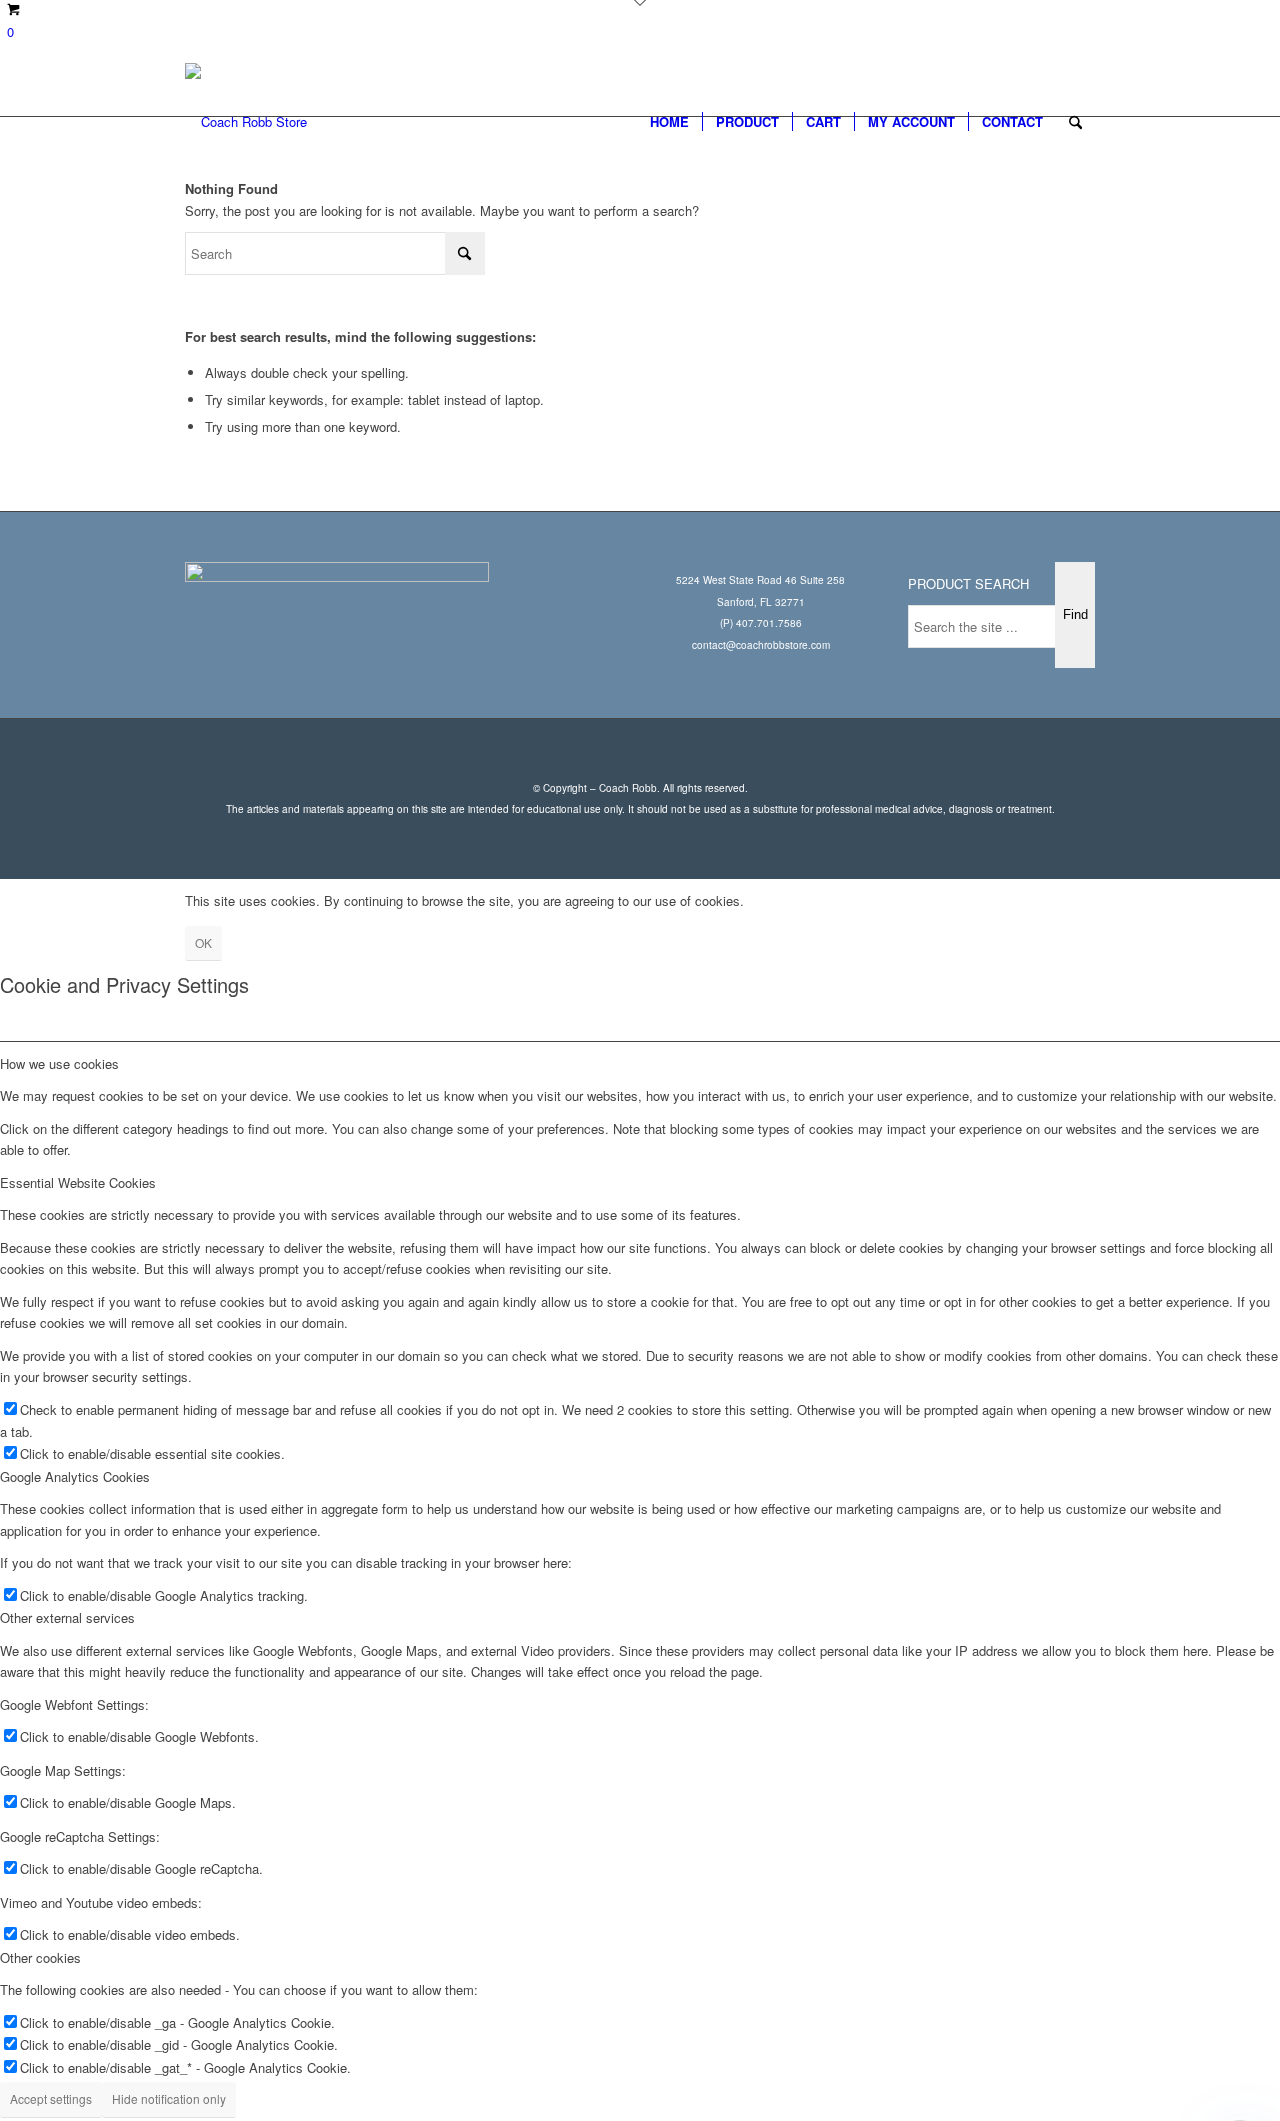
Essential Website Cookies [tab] (78, 1182)
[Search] (1075, 122)
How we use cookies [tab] (59, 1063)
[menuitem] (669, 122)
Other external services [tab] (67, 1617)
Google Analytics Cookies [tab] (75, 1476)
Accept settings (51, 2098)
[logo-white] (246, 122)
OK (203, 942)
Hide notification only (169, 2098)
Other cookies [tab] (40, 1957)
